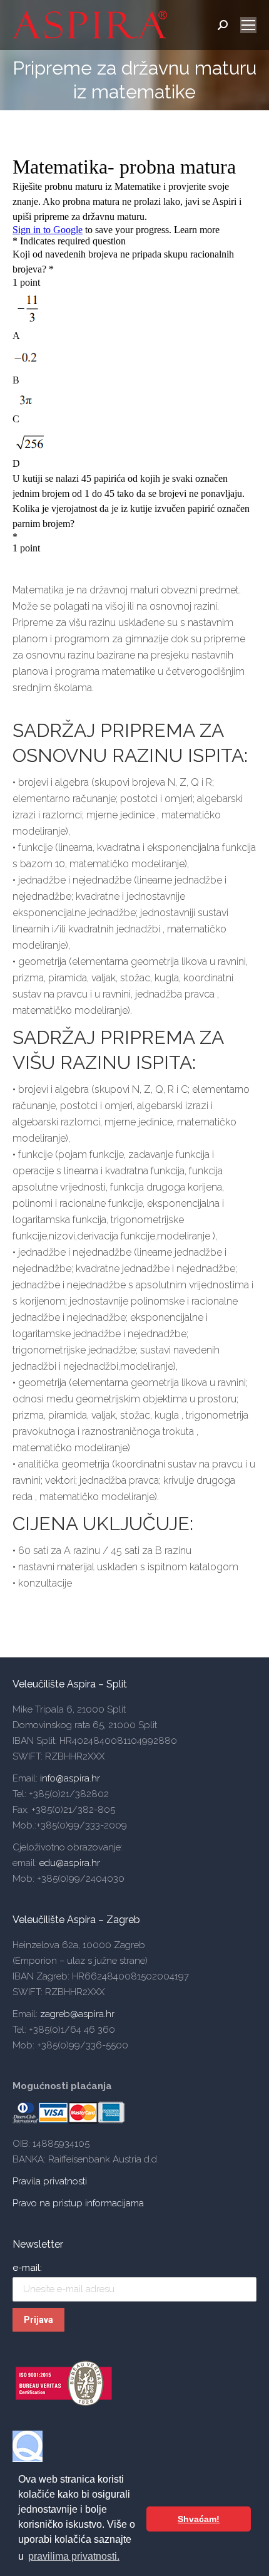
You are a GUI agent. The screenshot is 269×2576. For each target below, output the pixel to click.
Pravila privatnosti (50, 2181)
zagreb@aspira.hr (77, 2014)
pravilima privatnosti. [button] (74, 2556)
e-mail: (27, 2268)
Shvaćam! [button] (199, 2519)
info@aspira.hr (69, 1778)
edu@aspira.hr (70, 1863)
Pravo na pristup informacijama (78, 2203)
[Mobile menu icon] (248, 25)
